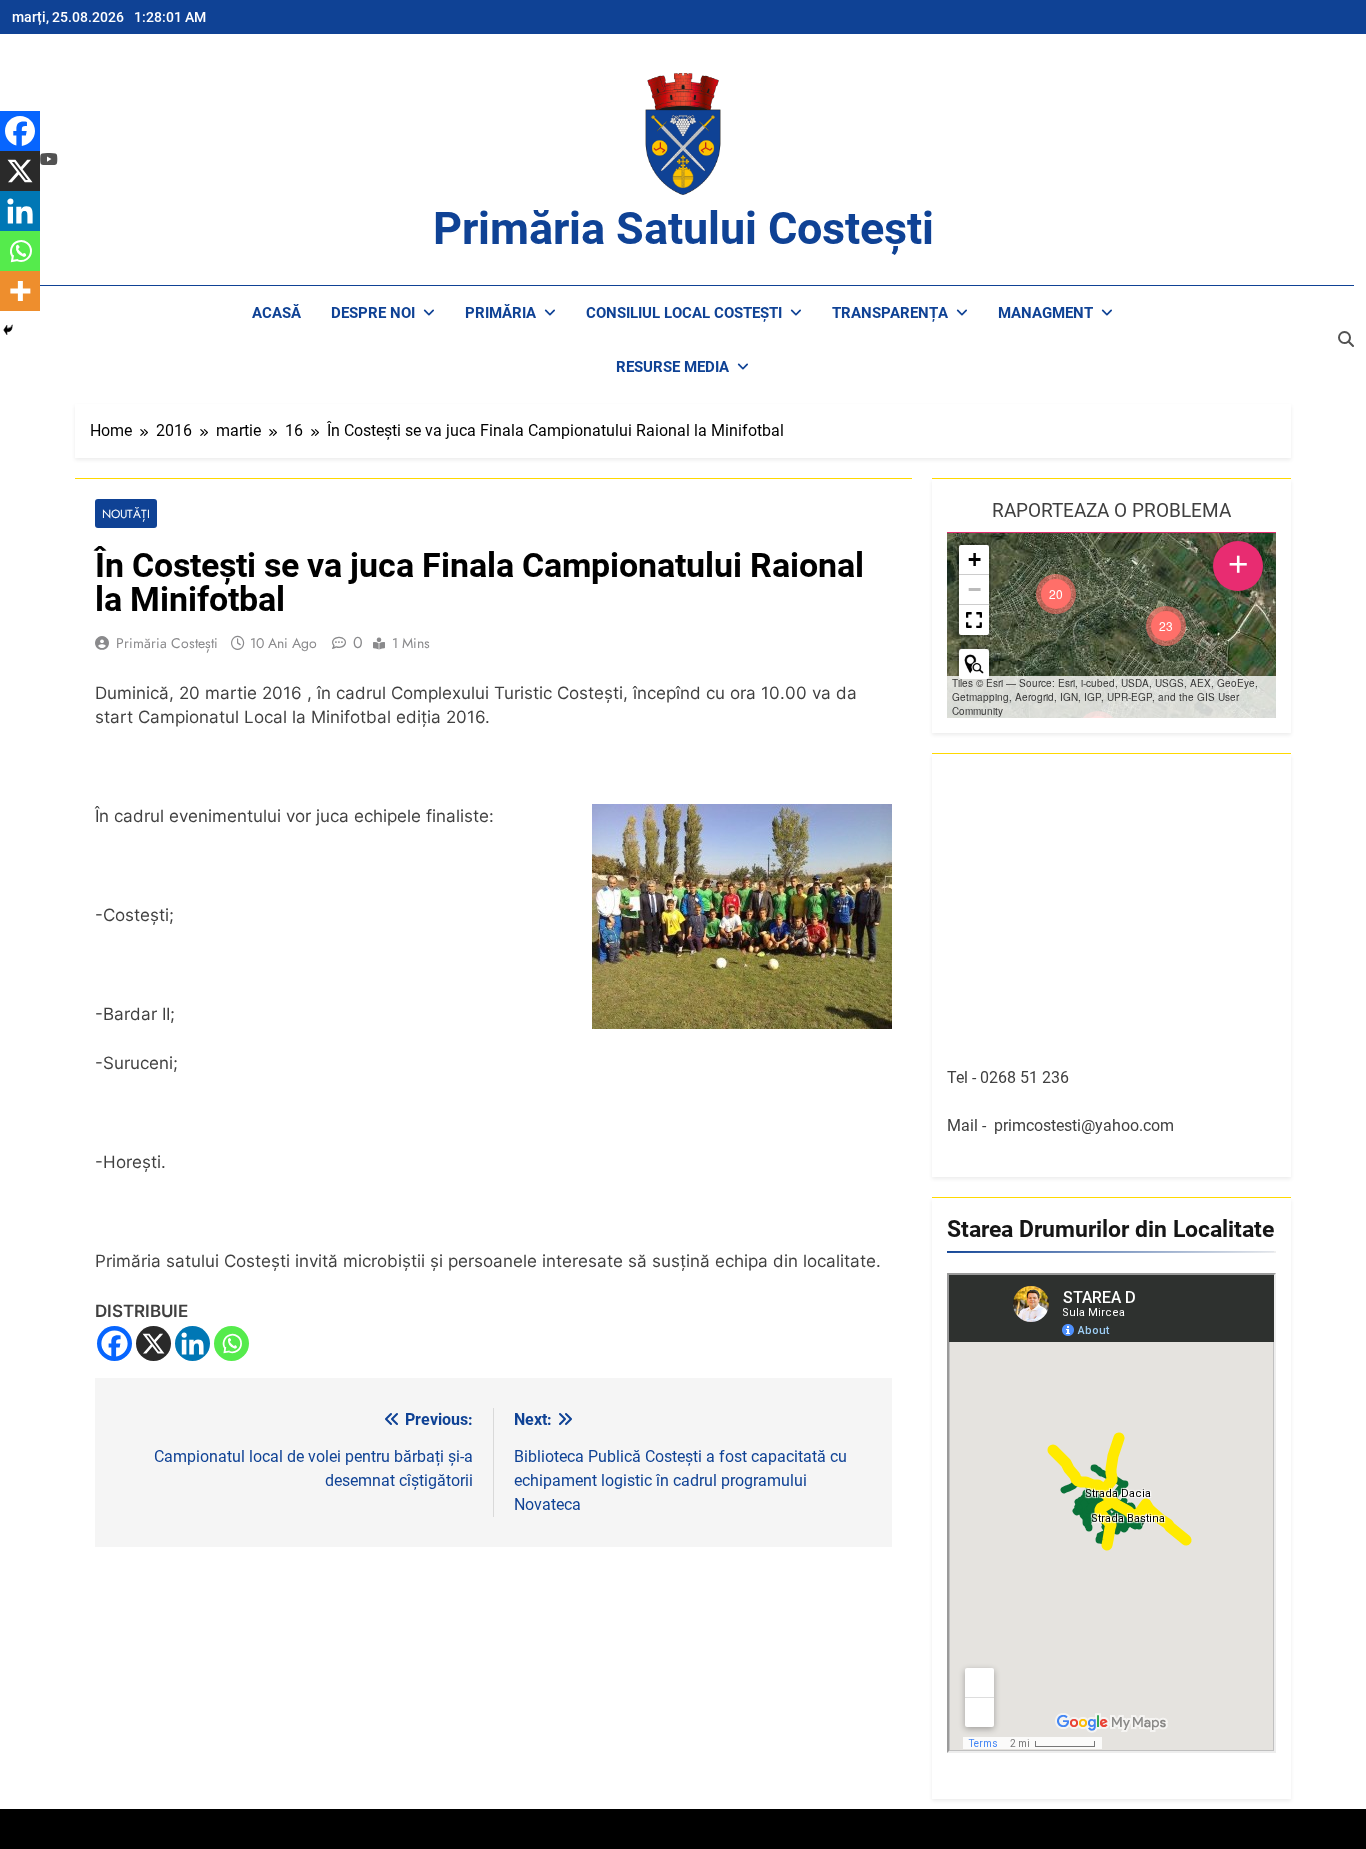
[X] (153, 1343)
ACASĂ (276, 313)
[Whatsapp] (231, 1343)
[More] (20, 291)
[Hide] (8, 330)
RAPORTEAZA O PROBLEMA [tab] (1111, 510)
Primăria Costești (167, 643)
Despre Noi (373, 313)
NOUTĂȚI (126, 513)
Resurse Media (672, 367)
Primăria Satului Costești (683, 228)
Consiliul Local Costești (684, 313)
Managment (1045, 313)
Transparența (890, 313)
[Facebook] (114, 1343)
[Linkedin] (192, 1343)
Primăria (500, 313)
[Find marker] (974, 664)
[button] (1166, 626)
